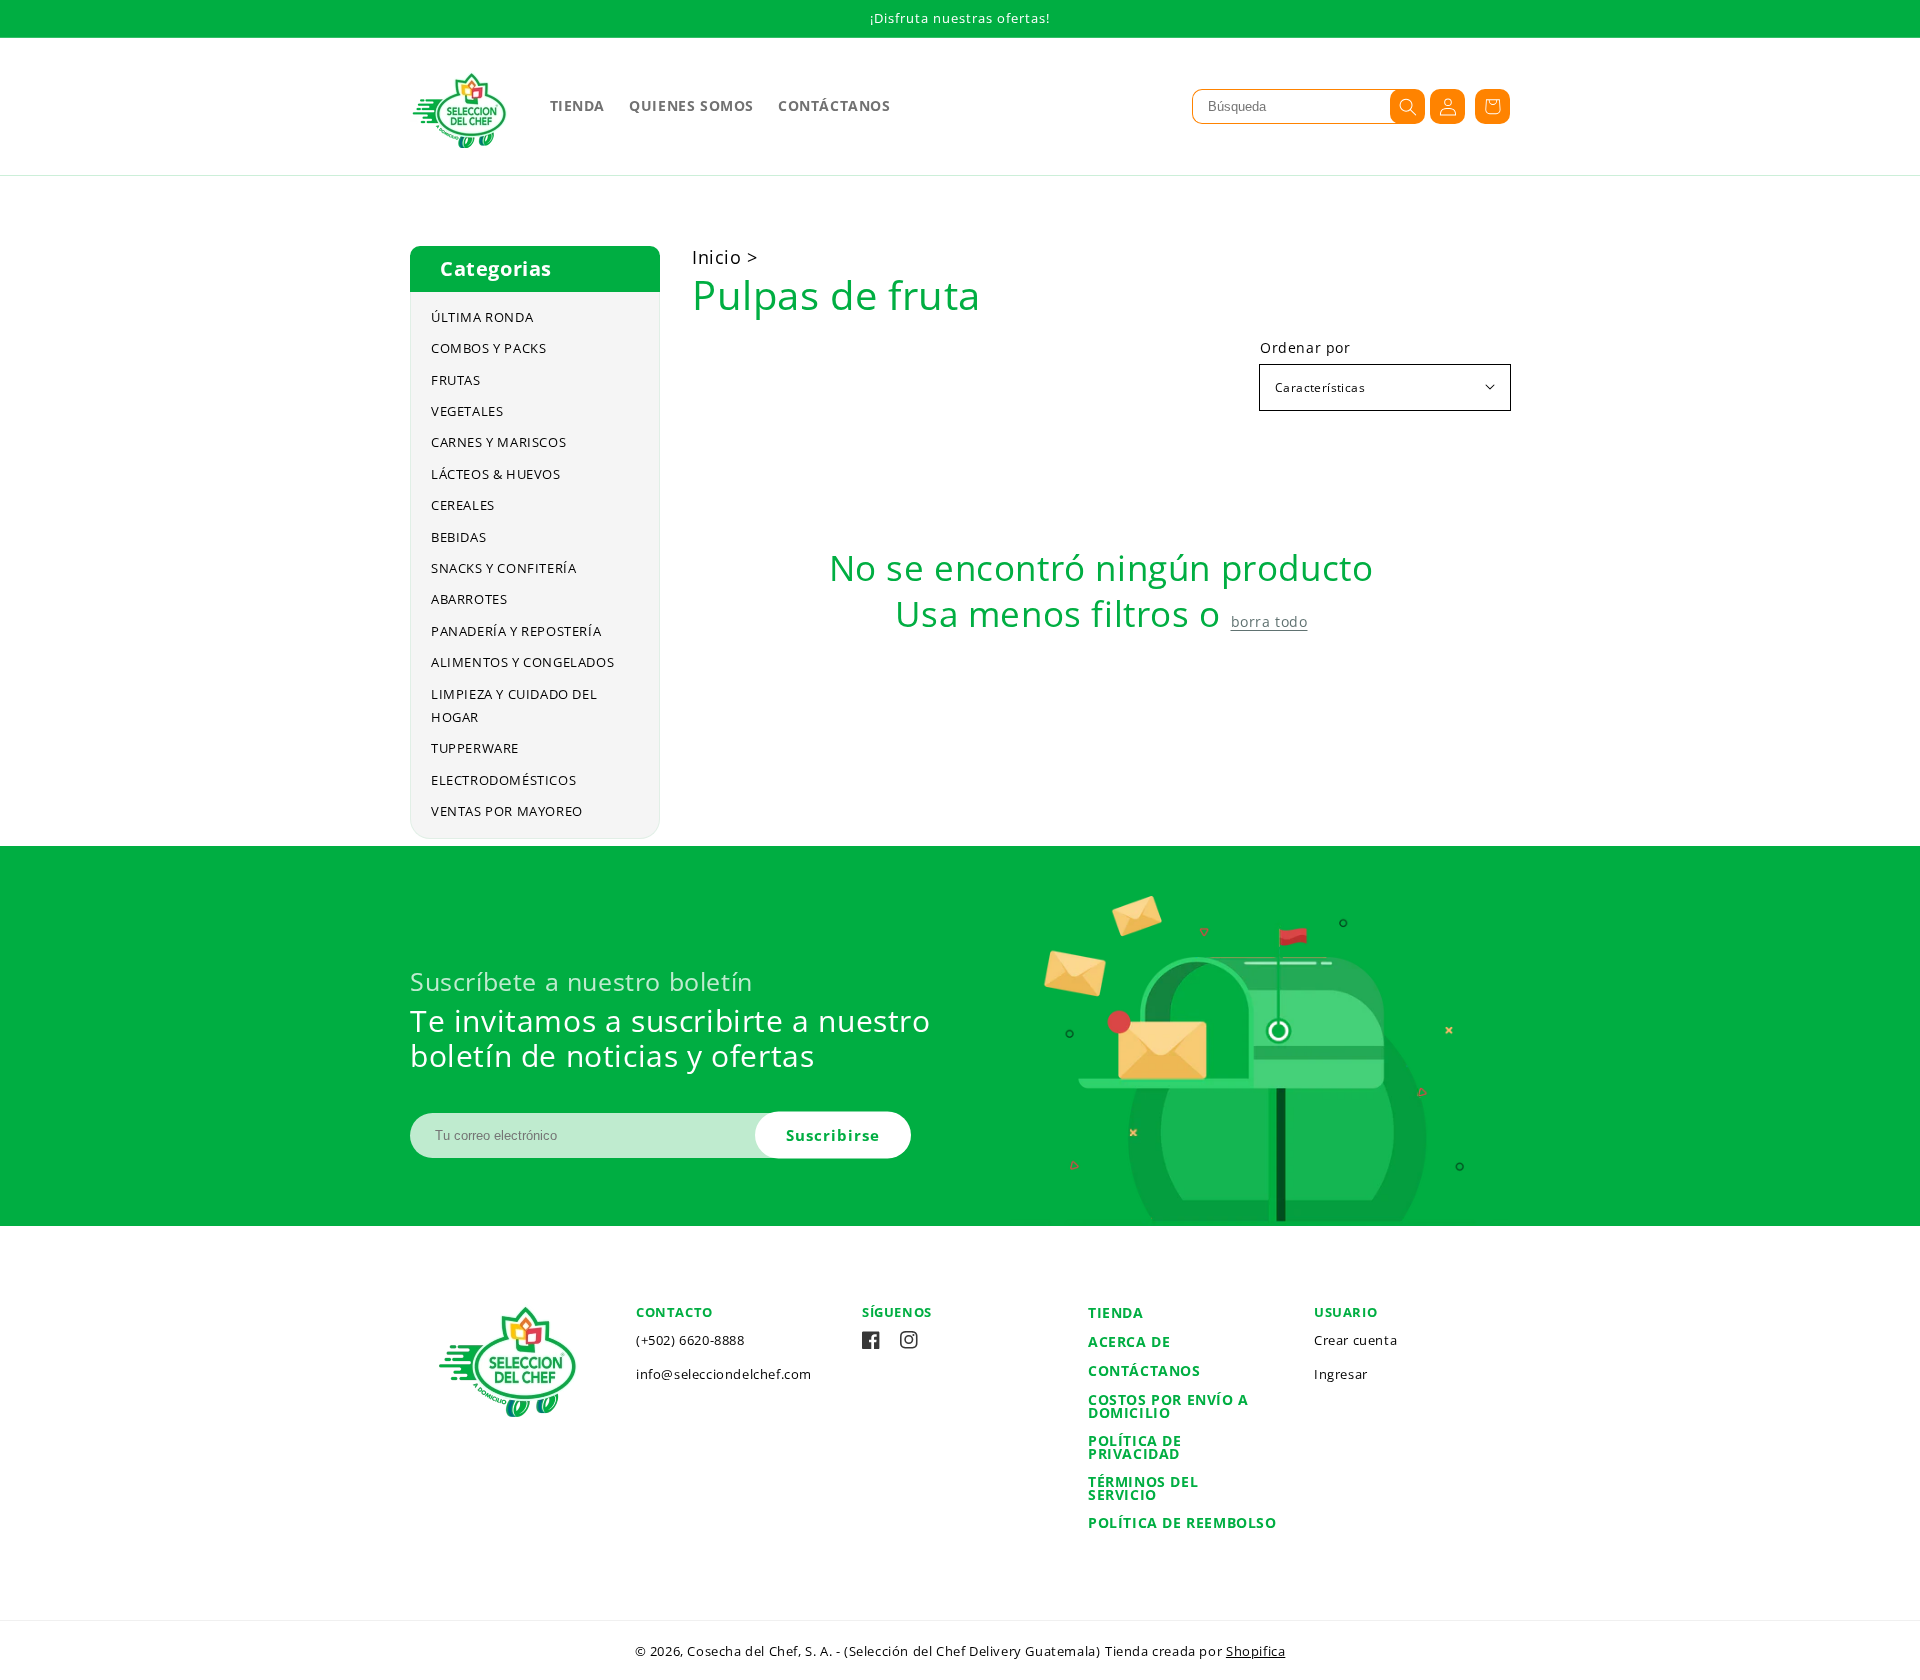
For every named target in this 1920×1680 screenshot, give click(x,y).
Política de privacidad (1135, 1447)
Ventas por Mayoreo (507, 811)
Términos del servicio (1143, 1488)
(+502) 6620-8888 (690, 1340)
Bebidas (458, 537)
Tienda (1116, 1312)
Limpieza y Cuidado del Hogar (514, 705)
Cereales (463, 505)
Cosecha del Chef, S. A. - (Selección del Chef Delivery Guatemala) (893, 1651)
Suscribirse (833, 1134)
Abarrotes (469, 599)
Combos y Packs (488, 348)
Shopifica (1255, 1651)
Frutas (456, 380)
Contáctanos (1144, 1370)
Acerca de (1129, 1341)
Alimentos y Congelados (522, 662)
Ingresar (1341, 1374)
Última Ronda (482, 317)
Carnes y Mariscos (498, 442)
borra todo (1269, 622)
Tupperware (475, 748)
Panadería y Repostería (516, 631)
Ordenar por (1305, 348)
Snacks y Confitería (503, 568)
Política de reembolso (1182, 1522)
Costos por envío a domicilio (1168, 1406)
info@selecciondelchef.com (724, 1374)
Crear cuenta (1355, 1340)
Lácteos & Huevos (496, 474)
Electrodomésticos (503, 780)
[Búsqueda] (1407, 106)
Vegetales (467, 411)
